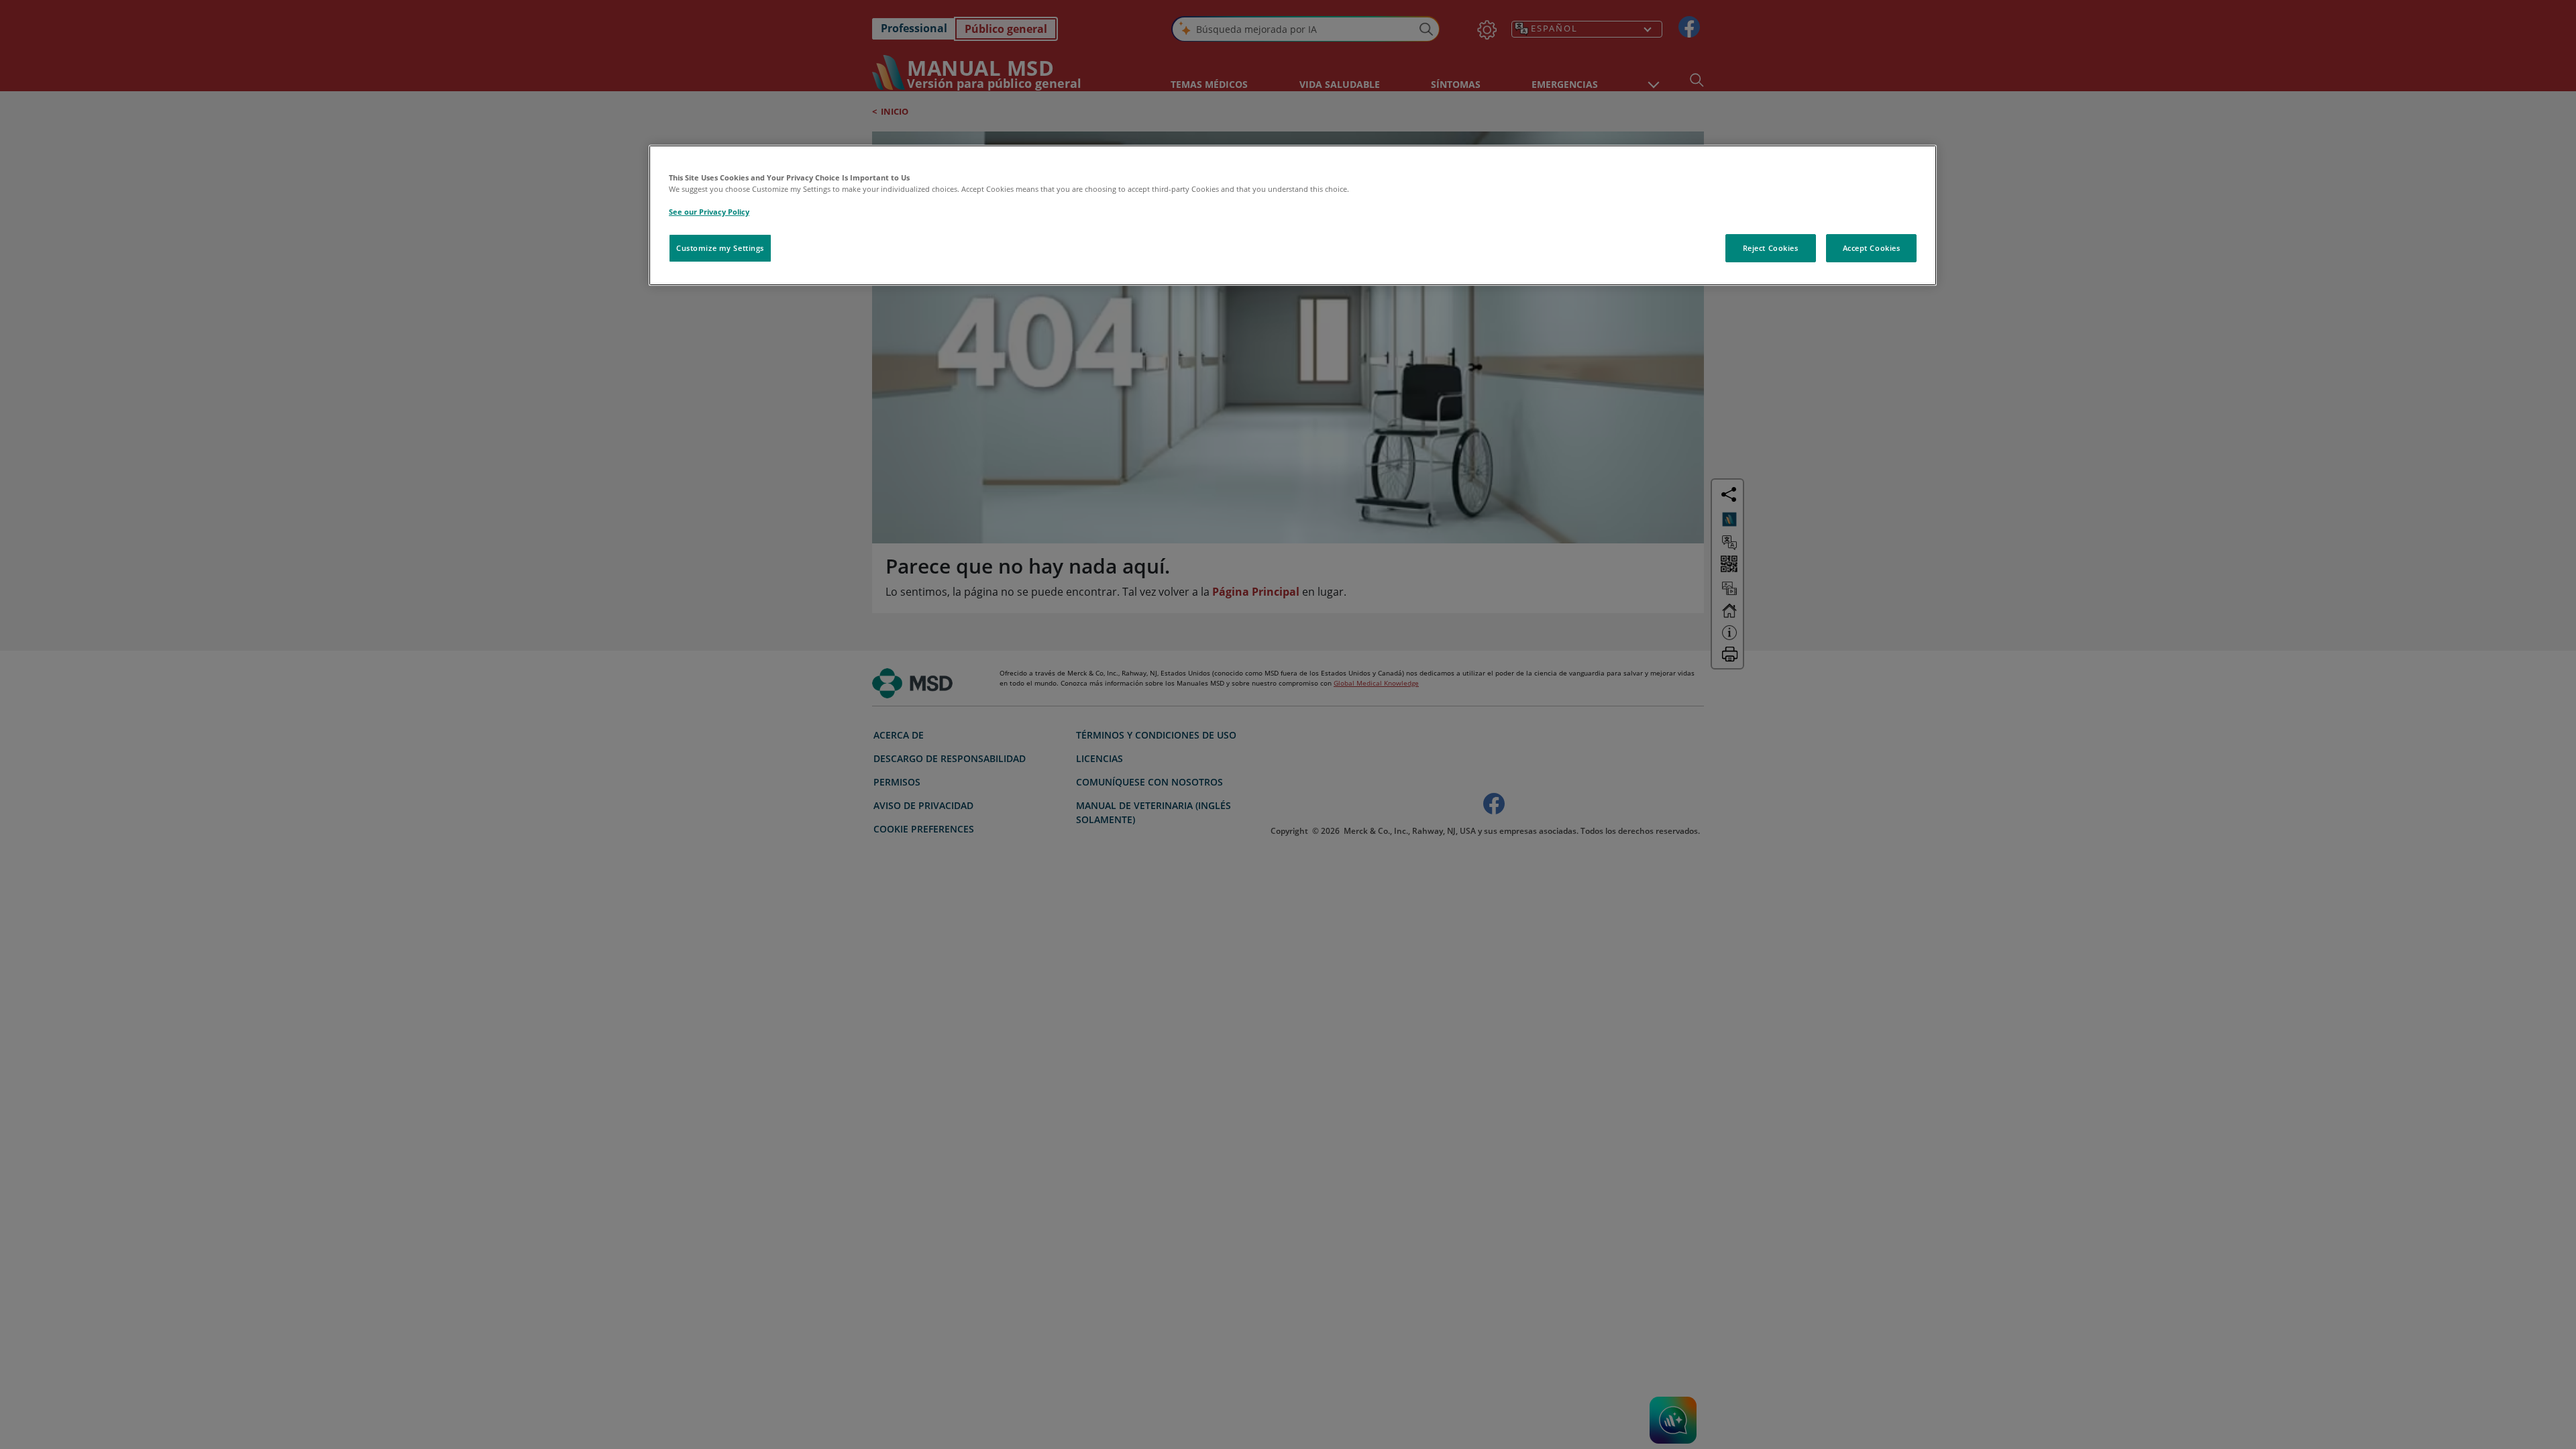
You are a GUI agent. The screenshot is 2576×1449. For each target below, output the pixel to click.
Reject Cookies (1771, 248)
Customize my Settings (720, 248)
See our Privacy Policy (709, 212)
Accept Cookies (1872, 248)
